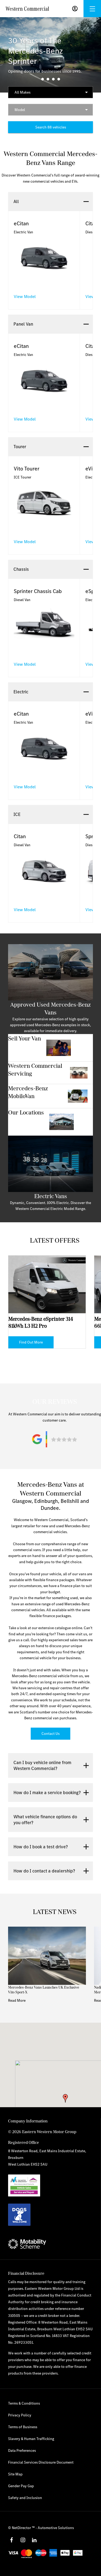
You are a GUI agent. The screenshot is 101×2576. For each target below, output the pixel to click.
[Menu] (92, 9)
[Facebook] (12, 2540)
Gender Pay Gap (21, 2486)
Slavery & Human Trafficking (31, 2439)
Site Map (15, 2474)
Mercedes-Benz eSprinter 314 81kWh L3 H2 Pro (41, 1322)
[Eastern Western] (27, 9)
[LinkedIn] (34, 2540)
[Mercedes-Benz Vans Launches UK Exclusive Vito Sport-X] (47, 1956)
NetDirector (22, 2528)
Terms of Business (23, 2427)
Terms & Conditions (24, 2403)
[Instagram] (23, 2540)
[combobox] (50, 92)
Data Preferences (22, 2450)
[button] (65, 2098)
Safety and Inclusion (25, 2498)
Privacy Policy (20, 2415)
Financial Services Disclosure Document (41, 2462)
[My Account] (75, 9)
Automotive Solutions (56, 2528)
